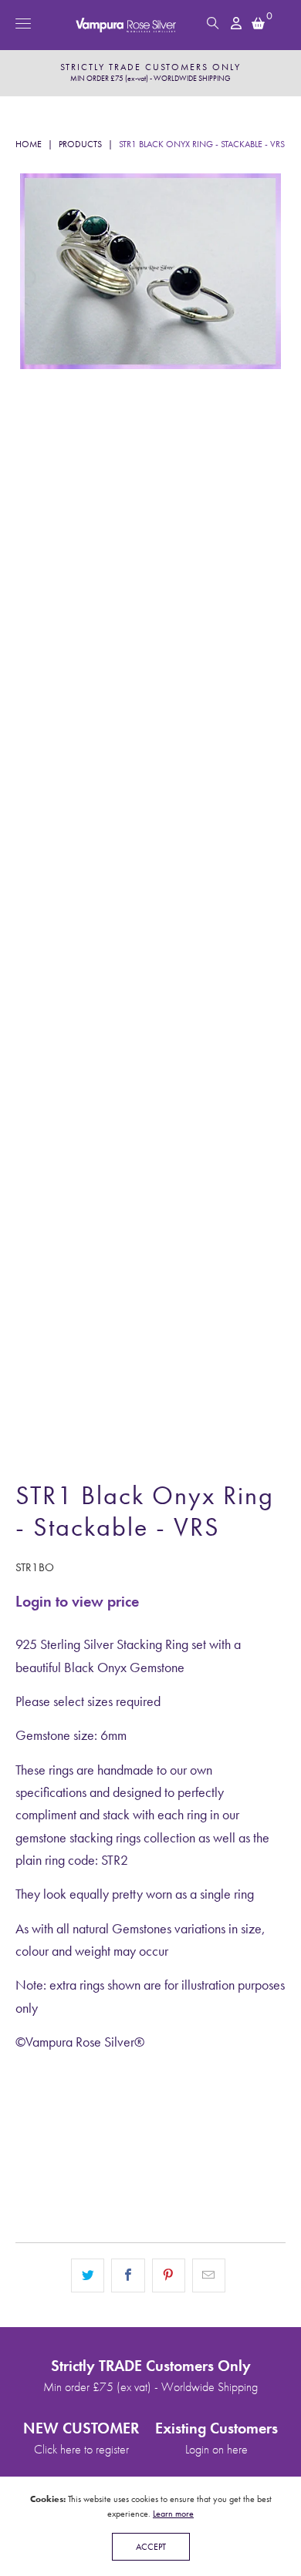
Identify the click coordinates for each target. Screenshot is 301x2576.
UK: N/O (137, 2115)
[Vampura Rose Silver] (151, 25)
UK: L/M (53, 2115)
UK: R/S (52, 2156)
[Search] (213, 23)
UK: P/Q (221, 2115)
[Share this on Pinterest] (169, 2275)
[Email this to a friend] (209, 2275)
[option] (150, 73)
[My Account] (237, 23)
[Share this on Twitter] (88, 2275)
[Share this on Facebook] (128, 2275)
